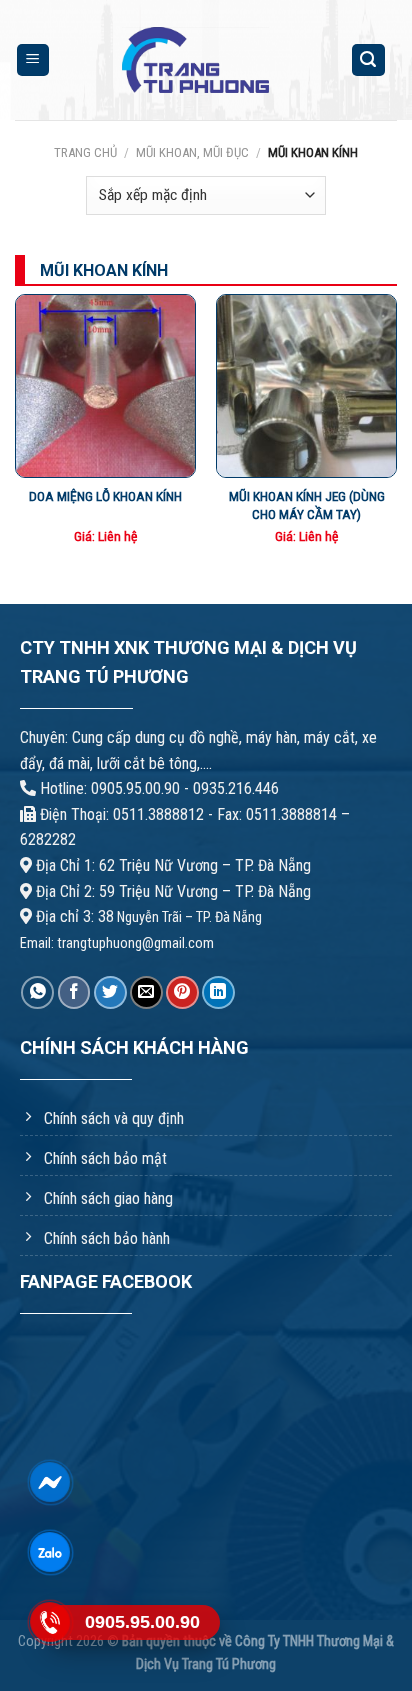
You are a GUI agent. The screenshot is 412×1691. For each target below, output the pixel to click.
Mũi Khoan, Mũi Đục (192, 152)
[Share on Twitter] (110, 992)
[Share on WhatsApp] (37, 992)
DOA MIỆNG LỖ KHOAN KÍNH (105, 496)
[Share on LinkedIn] (218, 992)
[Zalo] (50, 1552)
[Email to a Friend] (146, 992)
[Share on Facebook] (74, 992)
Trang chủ (85, 152)
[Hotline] (50, 1622)
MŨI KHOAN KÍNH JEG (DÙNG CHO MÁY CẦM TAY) (307, 505)
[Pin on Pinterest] (182, 992)
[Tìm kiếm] (369, 60)
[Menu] (33, 60)
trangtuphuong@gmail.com (135, 943)
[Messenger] (50, 1482)
